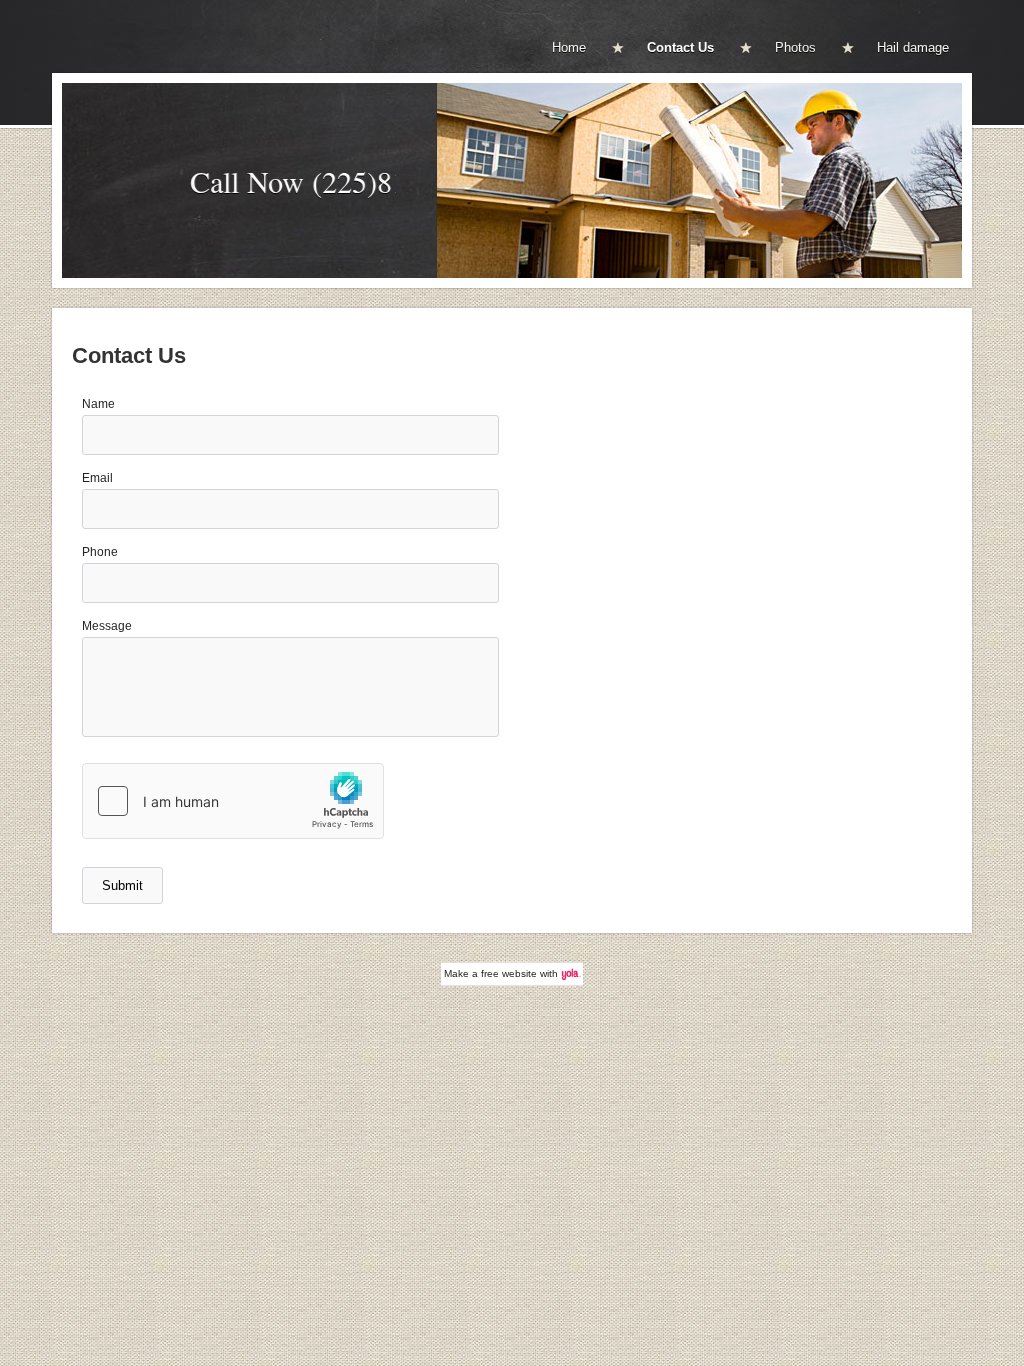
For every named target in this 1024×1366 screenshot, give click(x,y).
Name (98, 404)
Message (107, 626)
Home (569, 47)
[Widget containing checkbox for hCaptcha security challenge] (233, 801)
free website (509, 973)
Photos (795, 47)
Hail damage (913, 47)
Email (97, 478)
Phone (100, 552)
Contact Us (680, 47)
